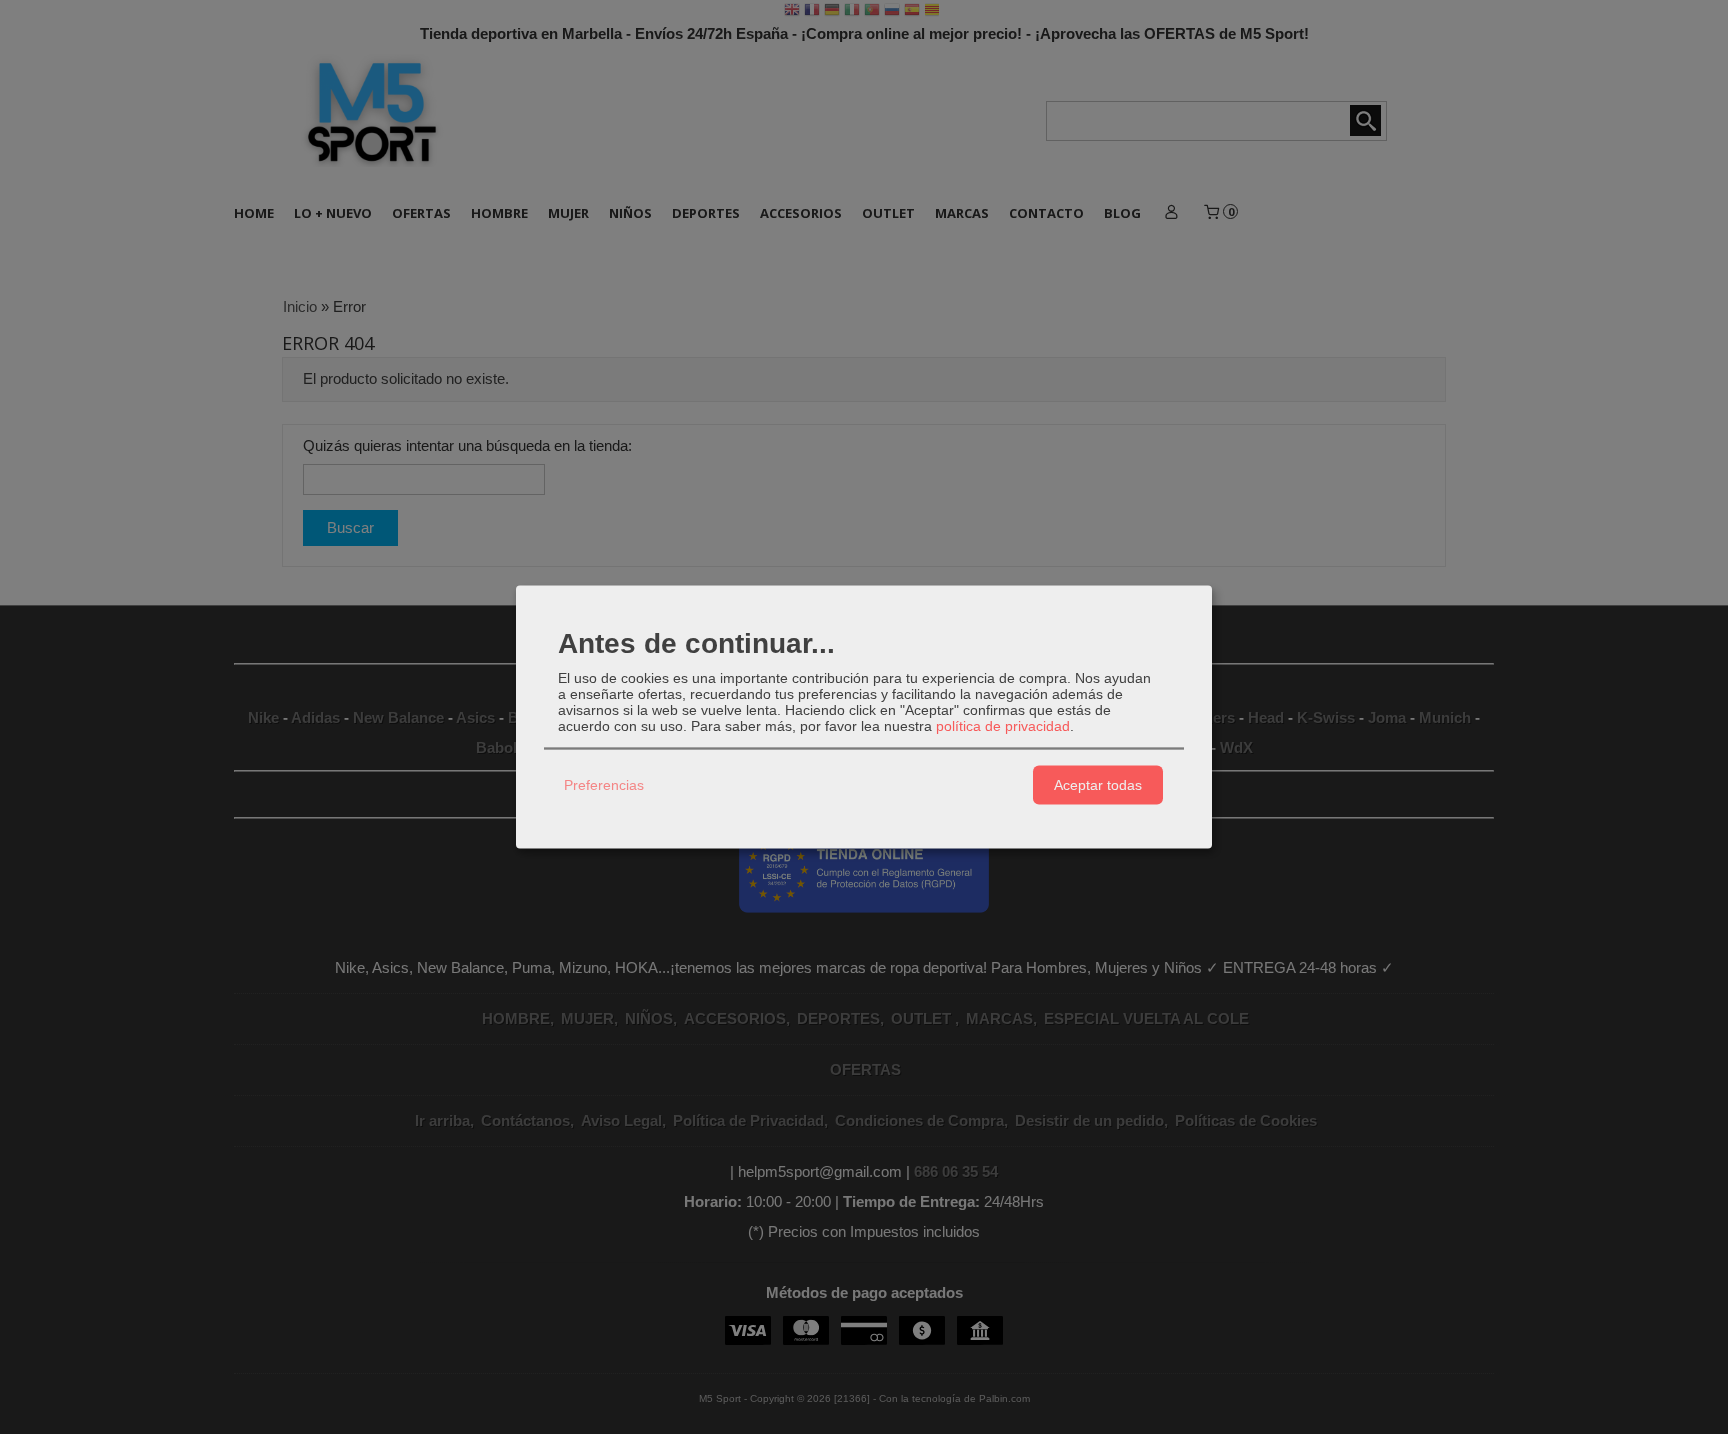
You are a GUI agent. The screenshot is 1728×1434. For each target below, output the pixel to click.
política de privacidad (1003, 725)
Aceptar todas (1098, 785)
